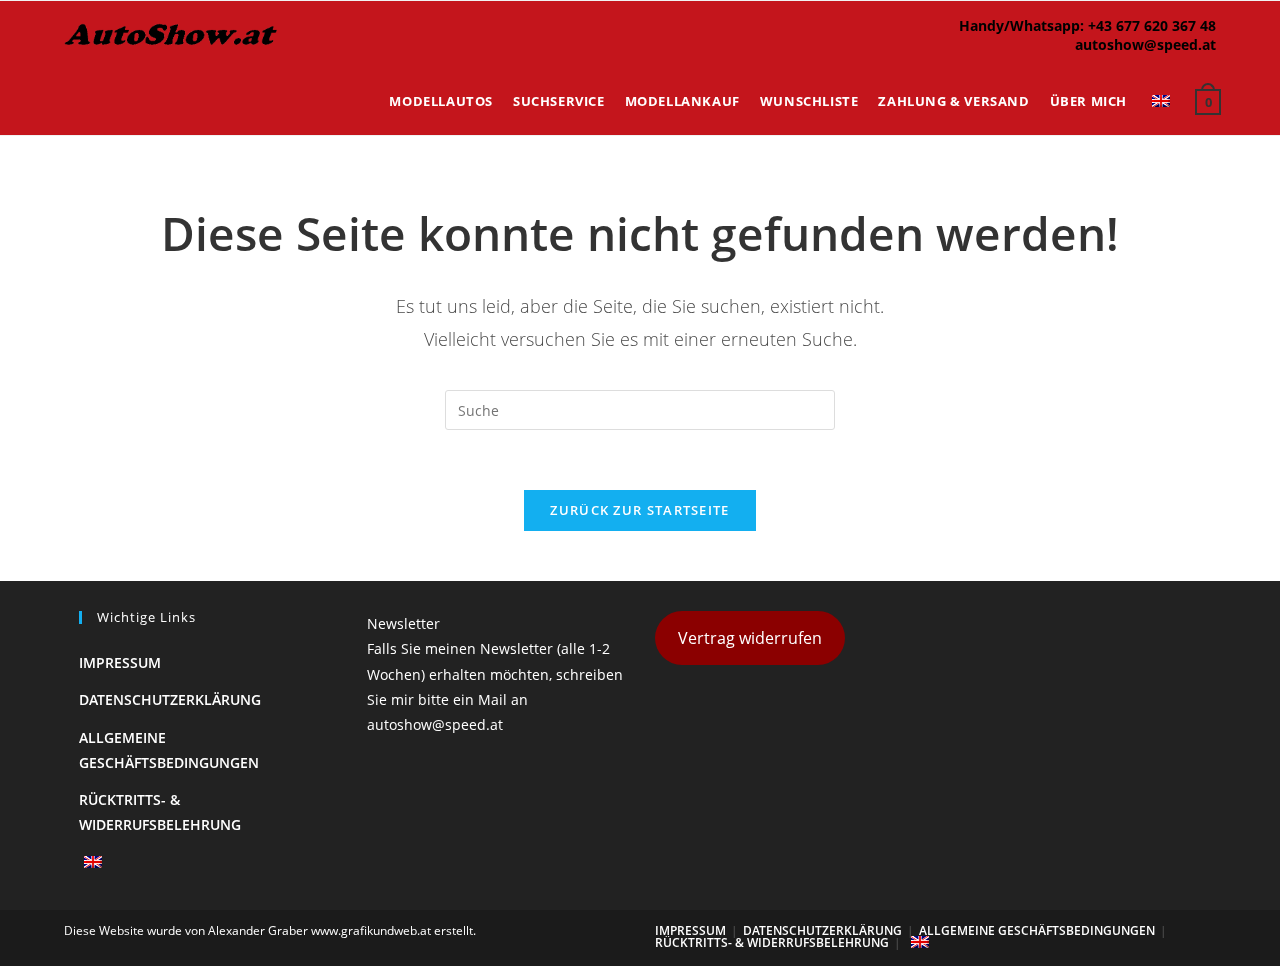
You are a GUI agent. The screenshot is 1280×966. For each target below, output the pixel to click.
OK (1200, 70)
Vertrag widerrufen (750, 638)
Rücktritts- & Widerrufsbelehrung (772, 942)
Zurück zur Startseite (639, 510)
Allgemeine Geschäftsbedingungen (1037, 930)
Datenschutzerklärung (170, 699)
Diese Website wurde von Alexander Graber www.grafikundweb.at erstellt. (270, 930)
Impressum (120, 662)
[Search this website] (640, 408)
